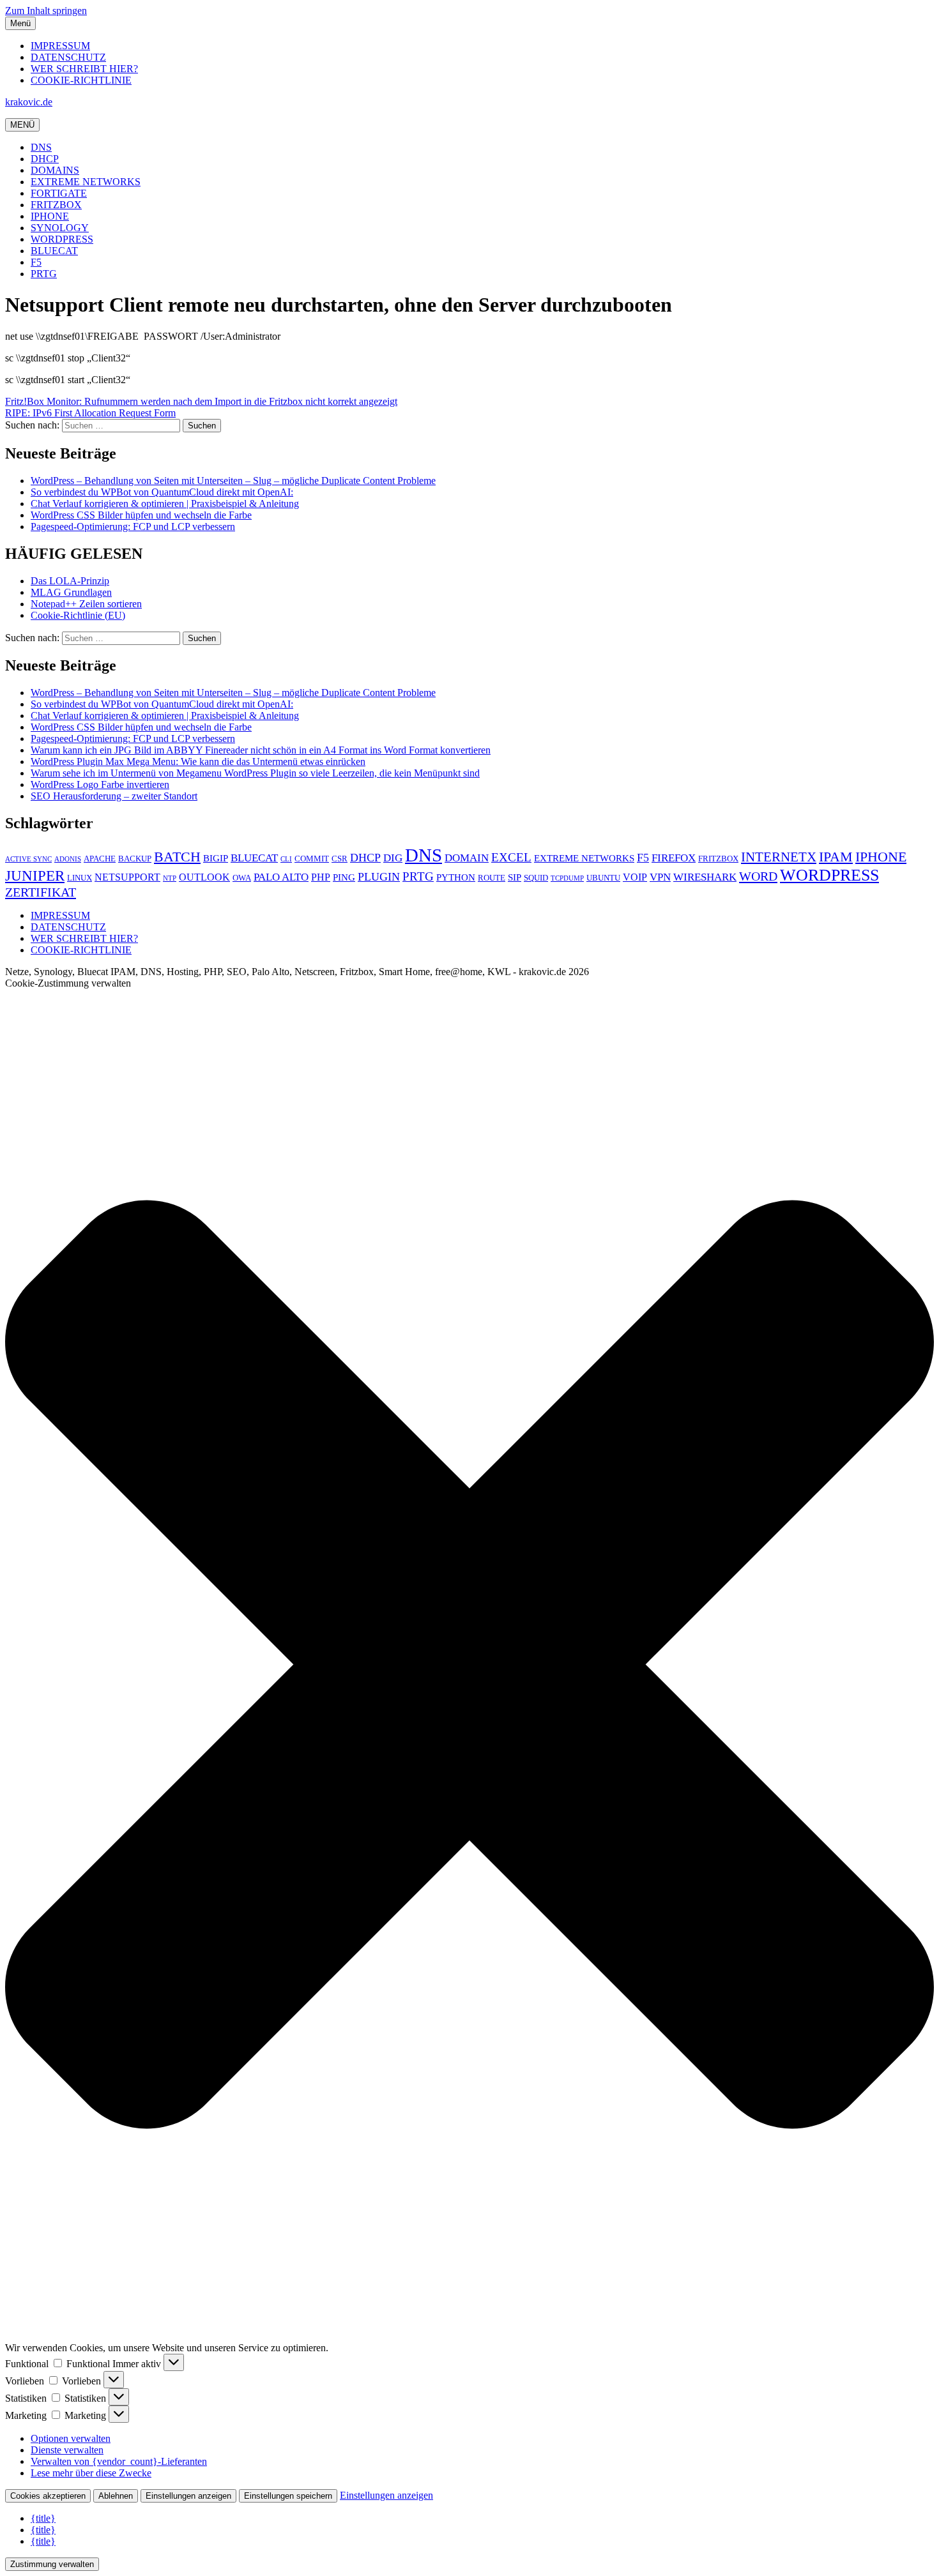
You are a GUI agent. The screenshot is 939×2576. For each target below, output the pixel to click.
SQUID (536, 878)
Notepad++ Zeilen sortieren (86, 604)
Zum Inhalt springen (46, 11)
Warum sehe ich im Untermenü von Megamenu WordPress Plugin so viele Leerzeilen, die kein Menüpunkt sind (255, 773)
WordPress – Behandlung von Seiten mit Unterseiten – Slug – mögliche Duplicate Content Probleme (233, 481)
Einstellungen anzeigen (188, 2496)
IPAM (836, 857)
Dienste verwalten (67, 2450)
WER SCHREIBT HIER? (84, 69)
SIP (515, 877)
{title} (43, 2518)
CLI (286, 859)
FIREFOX (674, 858)
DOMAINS (55, 170)
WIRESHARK (705, 877)
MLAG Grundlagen (71, 592)
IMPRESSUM (60, 46)
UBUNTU (603, 878)
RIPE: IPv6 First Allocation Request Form (90, 413)
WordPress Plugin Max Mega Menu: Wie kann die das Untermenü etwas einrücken (198, 761)
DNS (41, 147)
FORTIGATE (59, 193)
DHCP (45, 159)
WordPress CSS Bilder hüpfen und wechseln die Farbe (141, 515)
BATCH (177, 857)
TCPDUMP (567, 878)
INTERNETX (779, 857)
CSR (340, 859)
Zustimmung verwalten (52, 2564)
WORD (758, 876)
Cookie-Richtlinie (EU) (78, 615)
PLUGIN (379, 877)
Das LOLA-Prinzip (70, 581)
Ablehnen (116, 2496)
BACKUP (135, 859)
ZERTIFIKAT (41, 892)
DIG (393, 858)
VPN (660, 877)
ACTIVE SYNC (28, 859)
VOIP (635, 877)
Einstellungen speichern (288, 2496)
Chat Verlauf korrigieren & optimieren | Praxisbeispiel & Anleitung (165, 504)
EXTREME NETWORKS (86, 182)
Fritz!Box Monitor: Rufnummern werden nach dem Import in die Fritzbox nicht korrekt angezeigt (201, 401)
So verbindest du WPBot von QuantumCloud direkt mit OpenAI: (162, 492)
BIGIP (216, 858)
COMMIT (312, 859)
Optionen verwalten (71, 2438)
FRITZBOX (56, 205)
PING (344, 877)
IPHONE (50, 216)
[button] (469, 1666)
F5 (36, 262)
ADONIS (68, 859)
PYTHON (456, 877)
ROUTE (492, 878)
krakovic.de (29, 102)
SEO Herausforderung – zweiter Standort (114, 796)
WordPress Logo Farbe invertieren (100, 784)
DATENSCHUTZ (68, 57)
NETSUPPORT (127, 877)
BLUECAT (54, 251)
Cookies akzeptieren (48, 2496)
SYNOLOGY (60, 228)
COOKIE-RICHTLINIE (81, 80)
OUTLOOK (204, 877)
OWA (242, 878)
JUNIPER (35, 875)
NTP (170, 878)
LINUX (80, 878)
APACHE (100, 859)
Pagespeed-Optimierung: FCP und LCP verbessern (133, 527)
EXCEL (511, 857)
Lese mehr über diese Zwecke (91, 2473)
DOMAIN (467, 858)
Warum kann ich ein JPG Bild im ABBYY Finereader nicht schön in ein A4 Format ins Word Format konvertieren (261, 750)
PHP (321, 877)
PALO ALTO (281, 877)
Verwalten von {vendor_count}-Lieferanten (119, 2461)
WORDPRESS (62, 239)
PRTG (44, 274)
